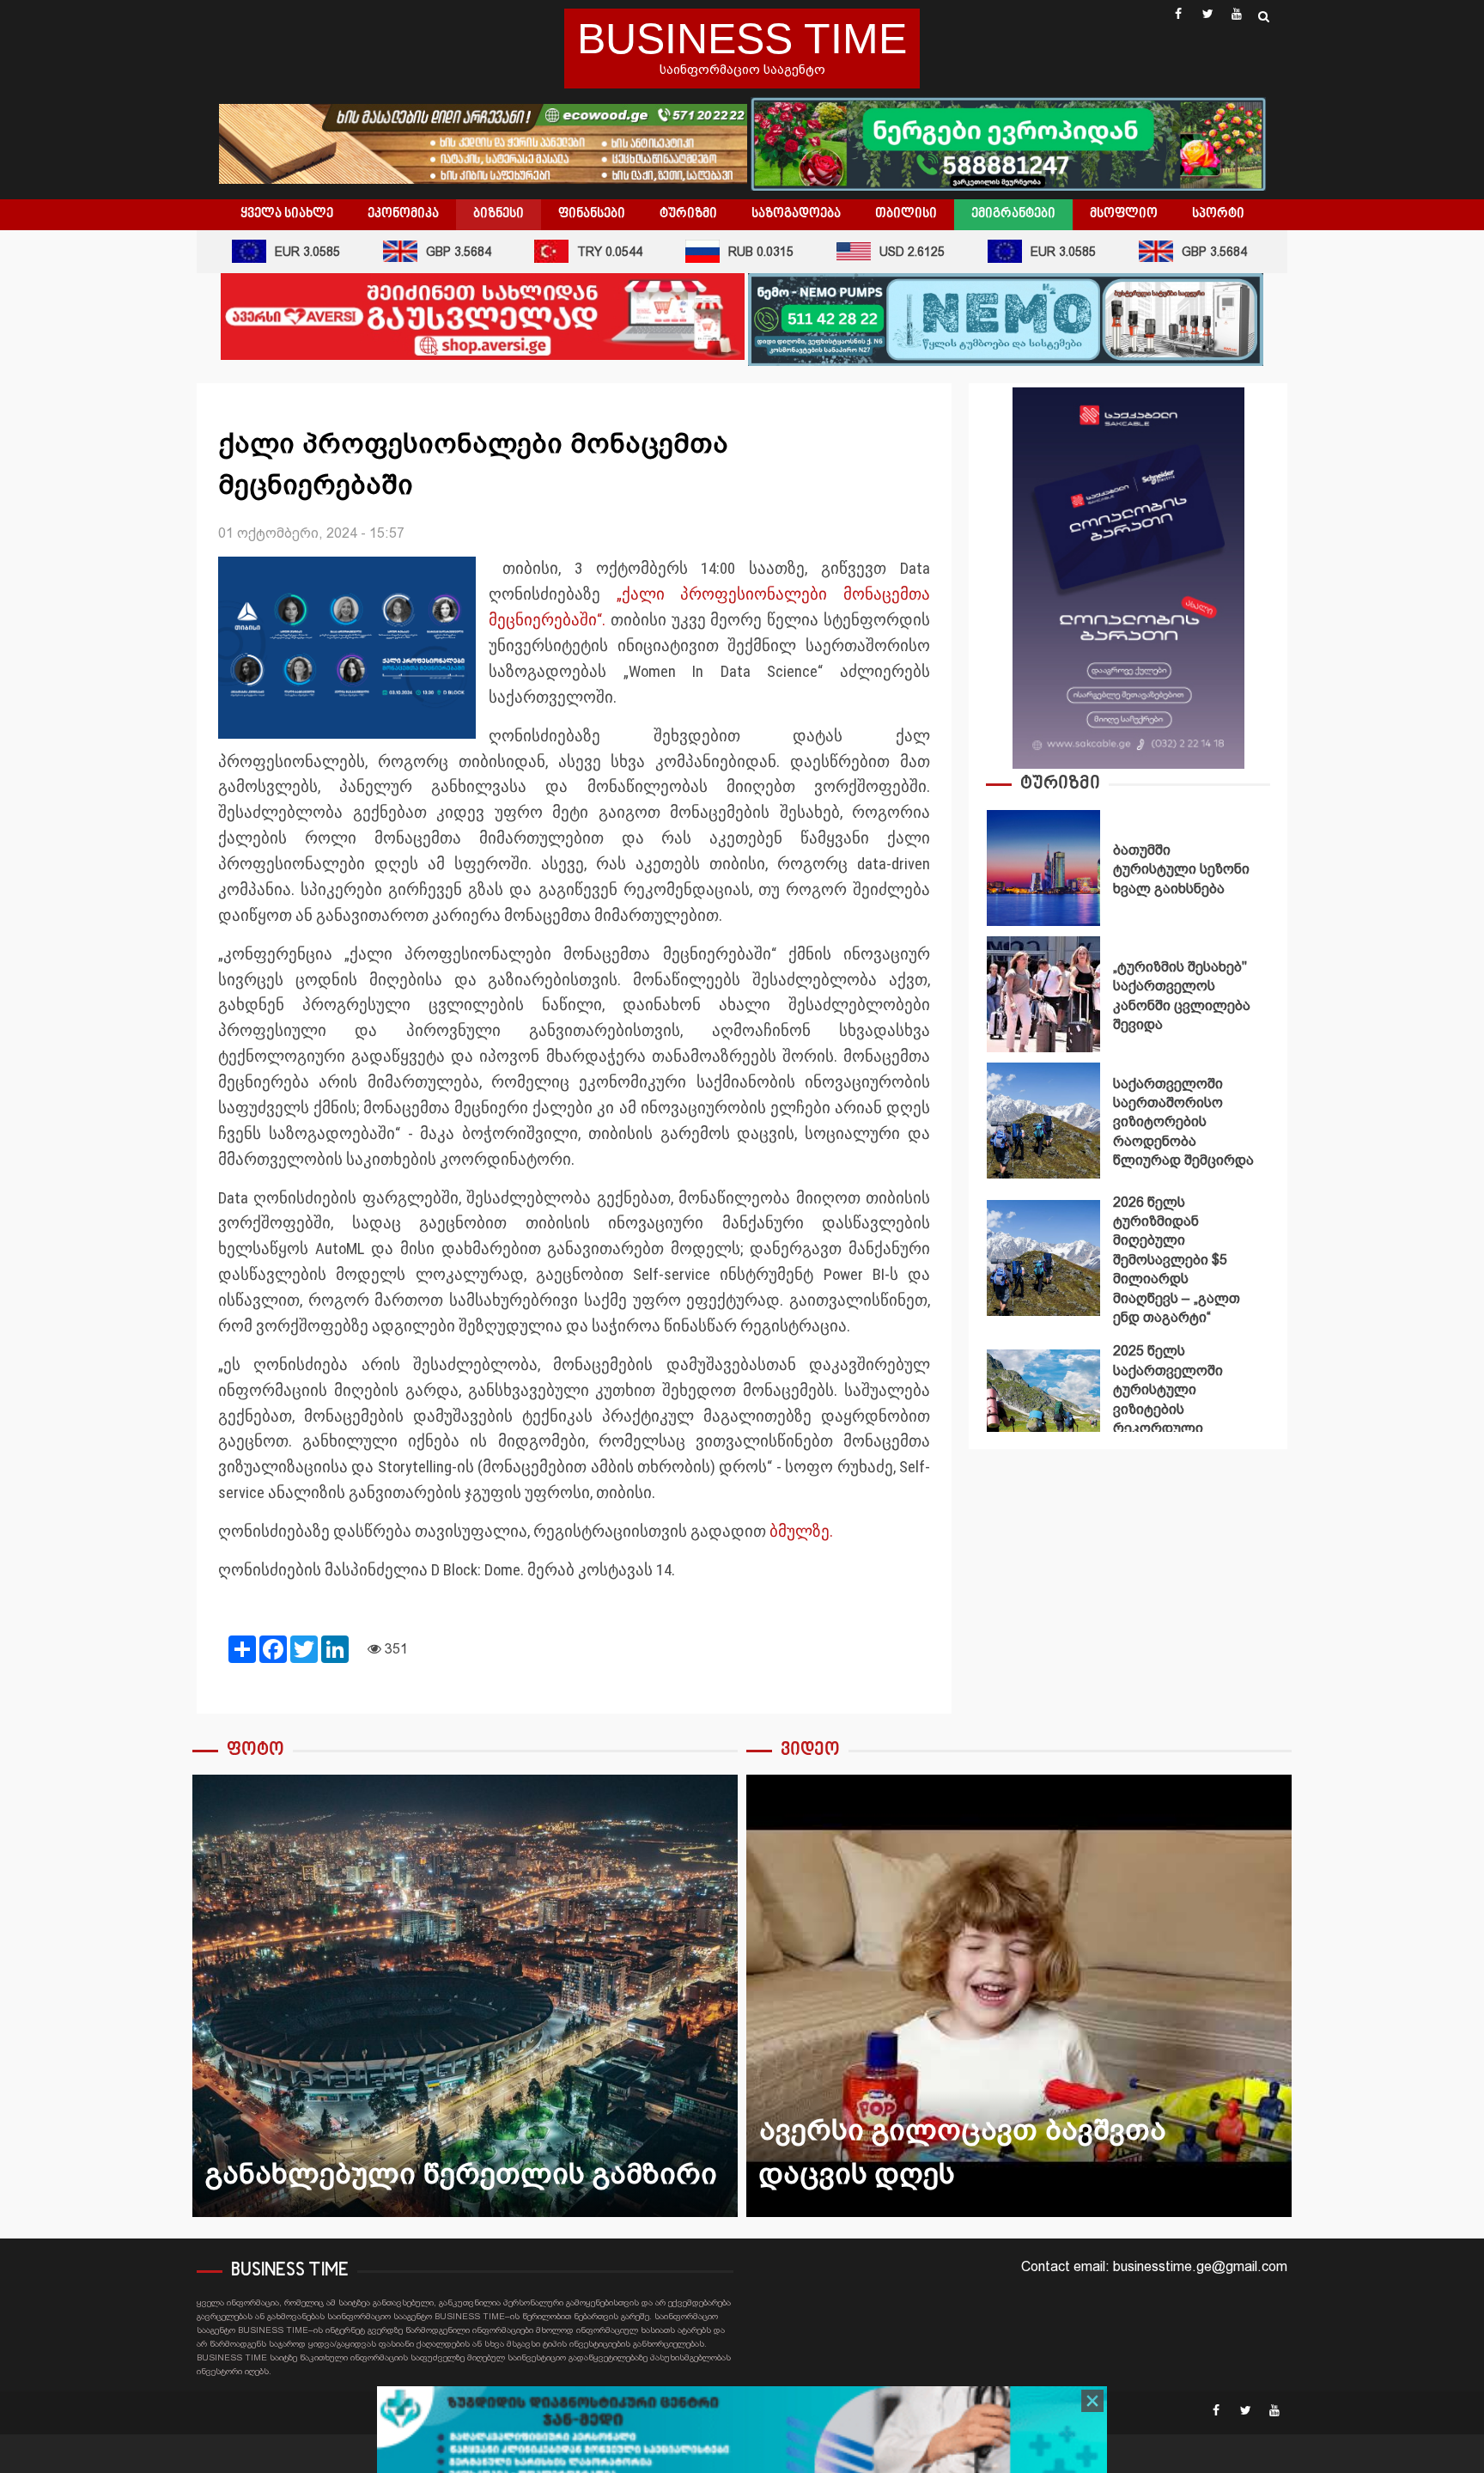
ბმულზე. (801, 1532)
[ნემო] (1006, 318)
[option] (1128, 872)
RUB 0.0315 (726, 252)
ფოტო (255, 1750)
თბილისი (906, 214)
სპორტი (1218, 214)
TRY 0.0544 (575, 252)
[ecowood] (485, 142)
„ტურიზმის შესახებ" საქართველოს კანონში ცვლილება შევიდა (1043, 994)
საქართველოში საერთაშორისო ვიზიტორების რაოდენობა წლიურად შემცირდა (1043, 1121)
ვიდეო (810, 1750)
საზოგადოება (796, 214)
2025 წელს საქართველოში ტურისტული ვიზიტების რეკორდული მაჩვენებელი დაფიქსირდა (1043, 1407)
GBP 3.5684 (423, 252)
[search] (1264, 16)
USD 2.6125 (877, 252)
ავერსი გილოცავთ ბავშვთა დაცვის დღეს (1019, 1996)
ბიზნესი (499, 214)
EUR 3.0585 (272, 252)
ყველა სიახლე (287, 214)
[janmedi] (742, 2445)
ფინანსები (592, 214)
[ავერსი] (483, 316)
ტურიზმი (688, 214)
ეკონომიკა (403, 214)
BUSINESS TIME (742, 39)
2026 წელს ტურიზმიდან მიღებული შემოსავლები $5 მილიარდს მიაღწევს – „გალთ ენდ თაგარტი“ (1043, 1258)
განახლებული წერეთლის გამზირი (465, 1996)
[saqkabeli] (1128, 577)
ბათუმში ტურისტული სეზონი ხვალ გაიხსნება (1043, 868)
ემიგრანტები (1013, 214)
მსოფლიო (1124, 214)
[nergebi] (1008, 142)
